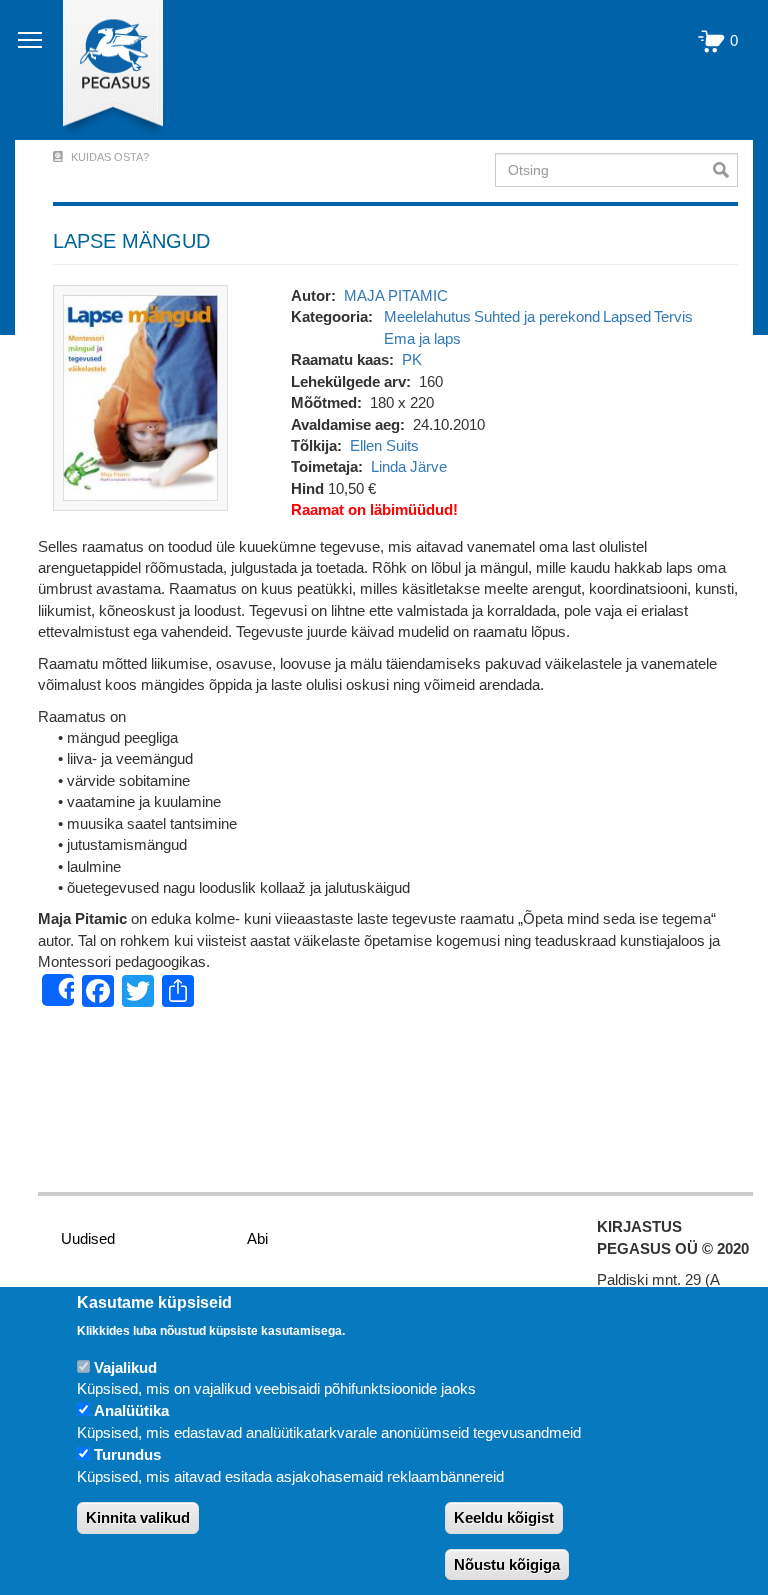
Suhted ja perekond (537, 316)
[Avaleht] (101, 70)
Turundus (127, 1454)
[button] (140, 396)
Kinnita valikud (138, 1517)
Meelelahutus (427, 316)
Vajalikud (125, 1367)
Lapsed (627, 316)
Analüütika (131, 1410)
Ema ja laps (422, 338)
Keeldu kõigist (504, 1517)
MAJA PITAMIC (396, 295)
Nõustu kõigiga (507, 1564)
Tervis (673, 316)
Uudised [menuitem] (88, 1238)
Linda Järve (409, 466)
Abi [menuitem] (257, 1238)
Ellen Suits (384, 445)
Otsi (725, 170)
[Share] (58, 990)
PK (412, 359)
